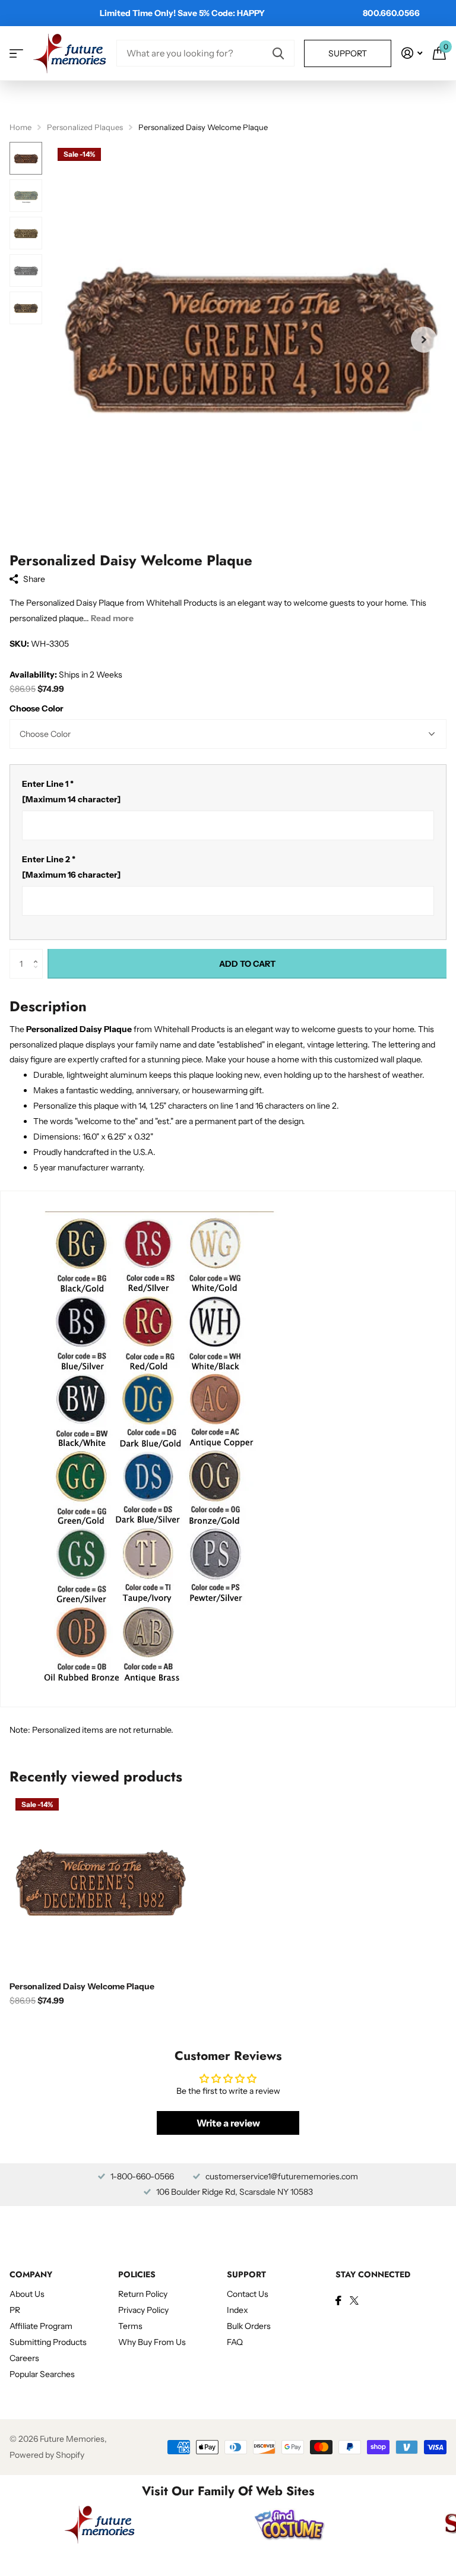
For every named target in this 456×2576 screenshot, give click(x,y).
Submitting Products (48, 2342)
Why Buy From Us (152, 2342)
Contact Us (248, 2294)
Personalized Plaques (85, 127)
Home (20, 127)
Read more (112, 618)
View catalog (16, 53)
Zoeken (278, 53)
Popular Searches (42, 2374)
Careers (24, 2358)
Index (237, 2310)
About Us (27, 2294)
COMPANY (31, 2274)
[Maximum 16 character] (71, 867)
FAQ (235, 2342)
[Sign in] (412, 53)
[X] (354, 2300)
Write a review (228, 2123)
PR (15, 2310)
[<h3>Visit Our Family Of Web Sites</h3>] (100, 2524)
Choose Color (37, 708)
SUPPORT (246, 2274)
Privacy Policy (143, 2310)
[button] (38, 953)
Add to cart (247, 964)
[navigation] (26, 158)
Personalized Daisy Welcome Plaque (82, 1986)
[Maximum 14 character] (71, 792)
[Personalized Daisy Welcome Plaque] (100, 1882)
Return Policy (143, 2294)
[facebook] (338, 2300)
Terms (130, 2326)
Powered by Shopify (47, 2455)
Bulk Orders (249, 2326)
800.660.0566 (391, 13)
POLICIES (137, 2274)
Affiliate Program (41, 2326)
